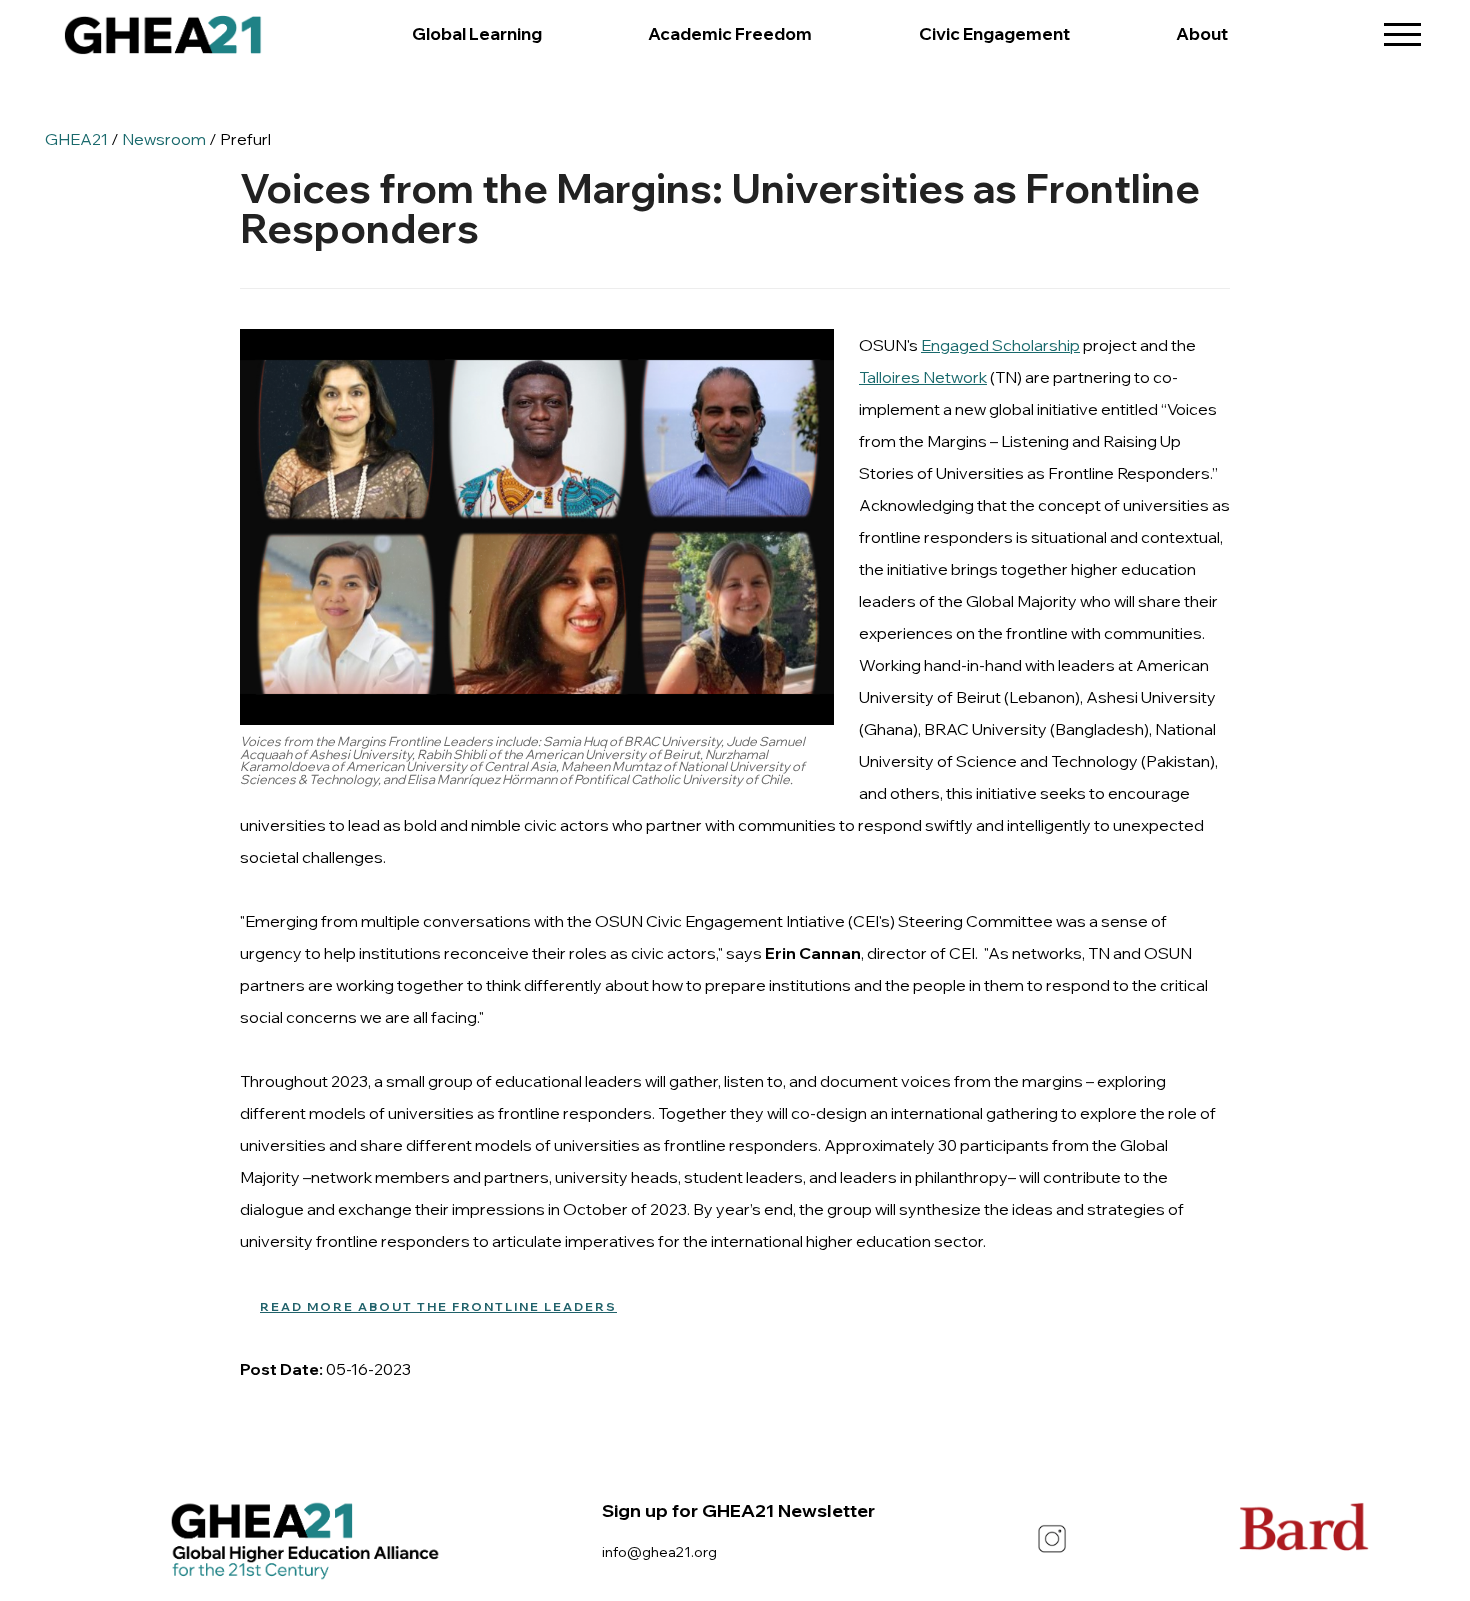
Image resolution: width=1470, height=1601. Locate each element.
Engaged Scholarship (1000, 345)
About (1202, 33)
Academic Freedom (730, 33)
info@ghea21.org (659, 1551)
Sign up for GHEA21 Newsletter (738, 1510)
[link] (163, 40)
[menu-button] (1402, 27)
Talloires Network (923, 377)
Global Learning (477, 33)
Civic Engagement (994, 33)
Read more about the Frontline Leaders (438, 1306)
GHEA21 (76, 139)
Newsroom (164, 139)
